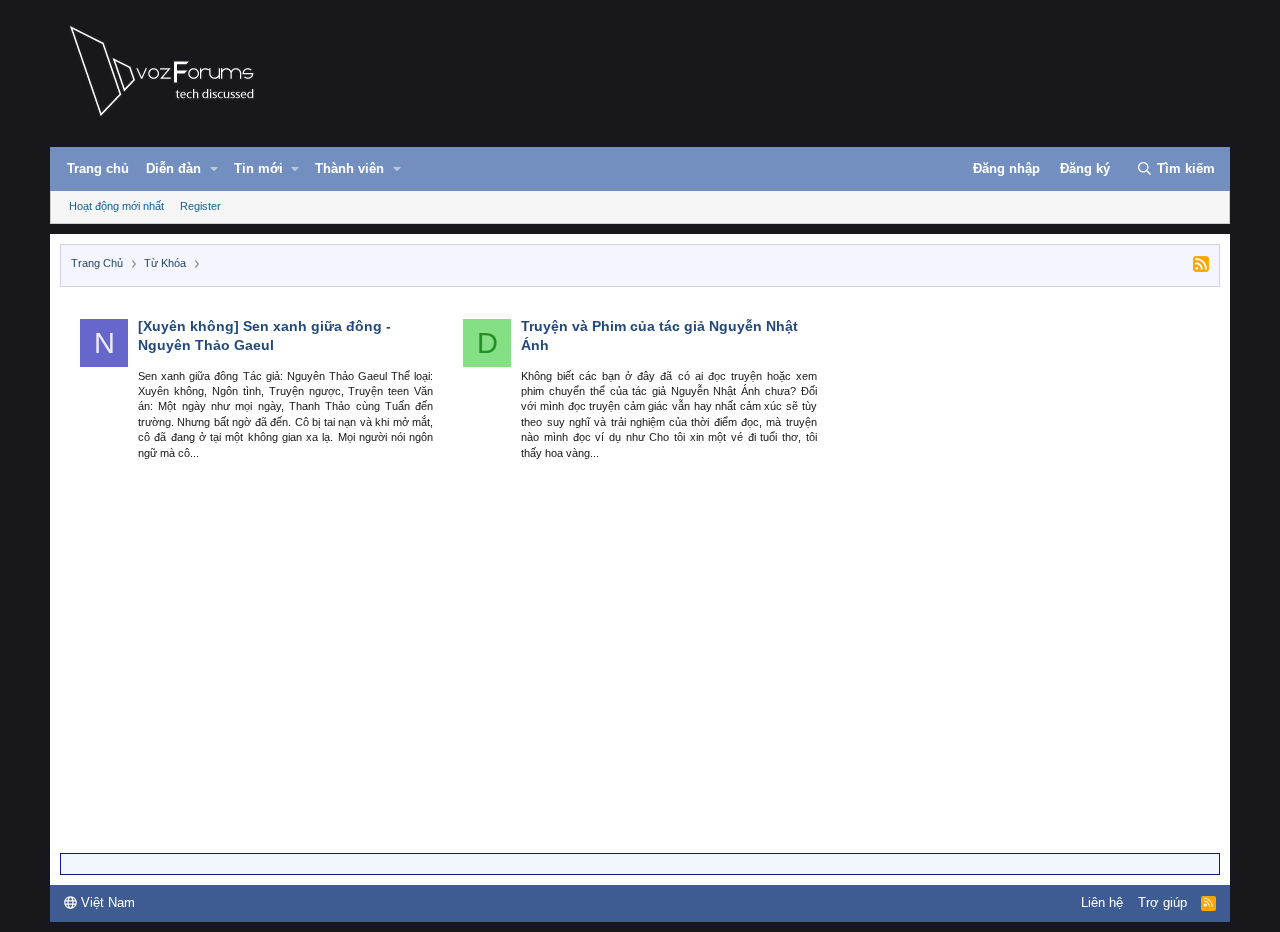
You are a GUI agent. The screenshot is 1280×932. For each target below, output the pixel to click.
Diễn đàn (173, 168)
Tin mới (258, 168)
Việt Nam (106, 902)
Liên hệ (1102, 902)
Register (200, 206)
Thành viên (349, 168)
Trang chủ (98, 168)
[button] (214, 169)
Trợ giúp (1162, 902)
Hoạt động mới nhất (116, 206)
